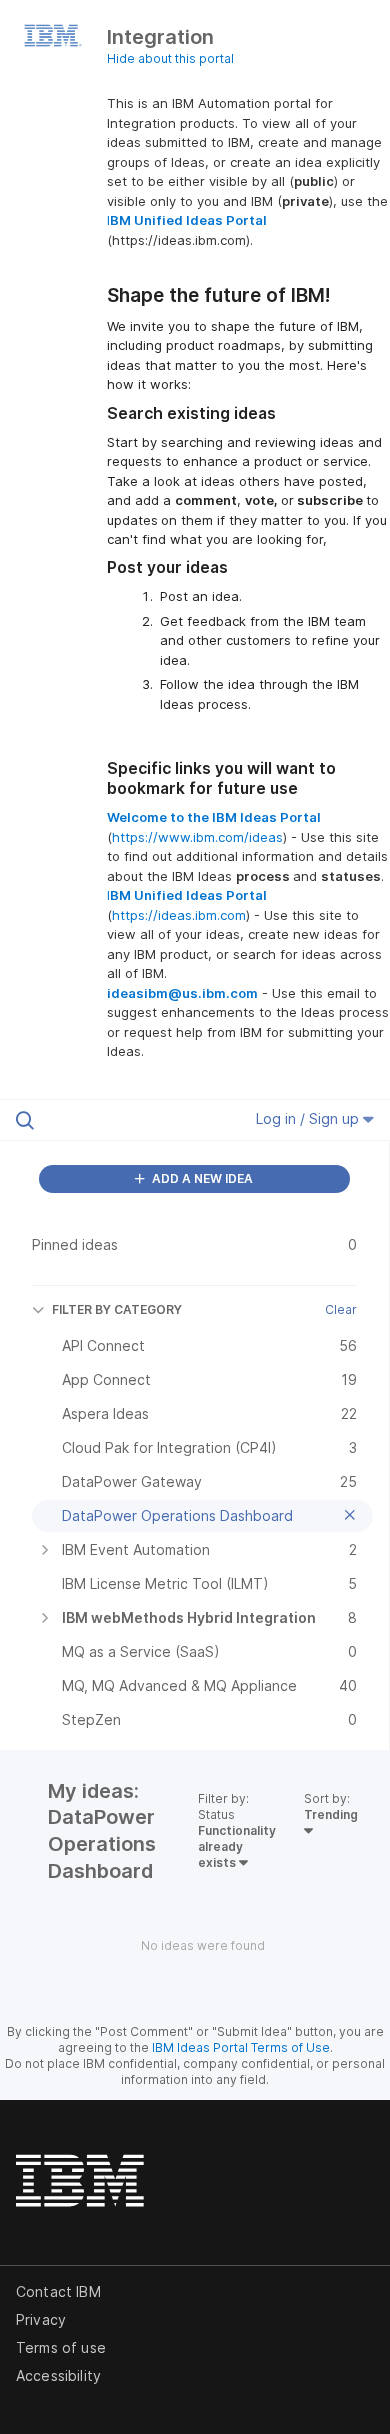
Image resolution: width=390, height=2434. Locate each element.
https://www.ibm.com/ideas (197, 837)
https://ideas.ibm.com (179, 915)
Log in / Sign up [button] (309, 1118)
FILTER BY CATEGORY (117, 1309)
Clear (341, 1309)
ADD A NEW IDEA (201, 1178)
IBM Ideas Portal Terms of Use (241, 2047)
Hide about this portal (170, 58)
